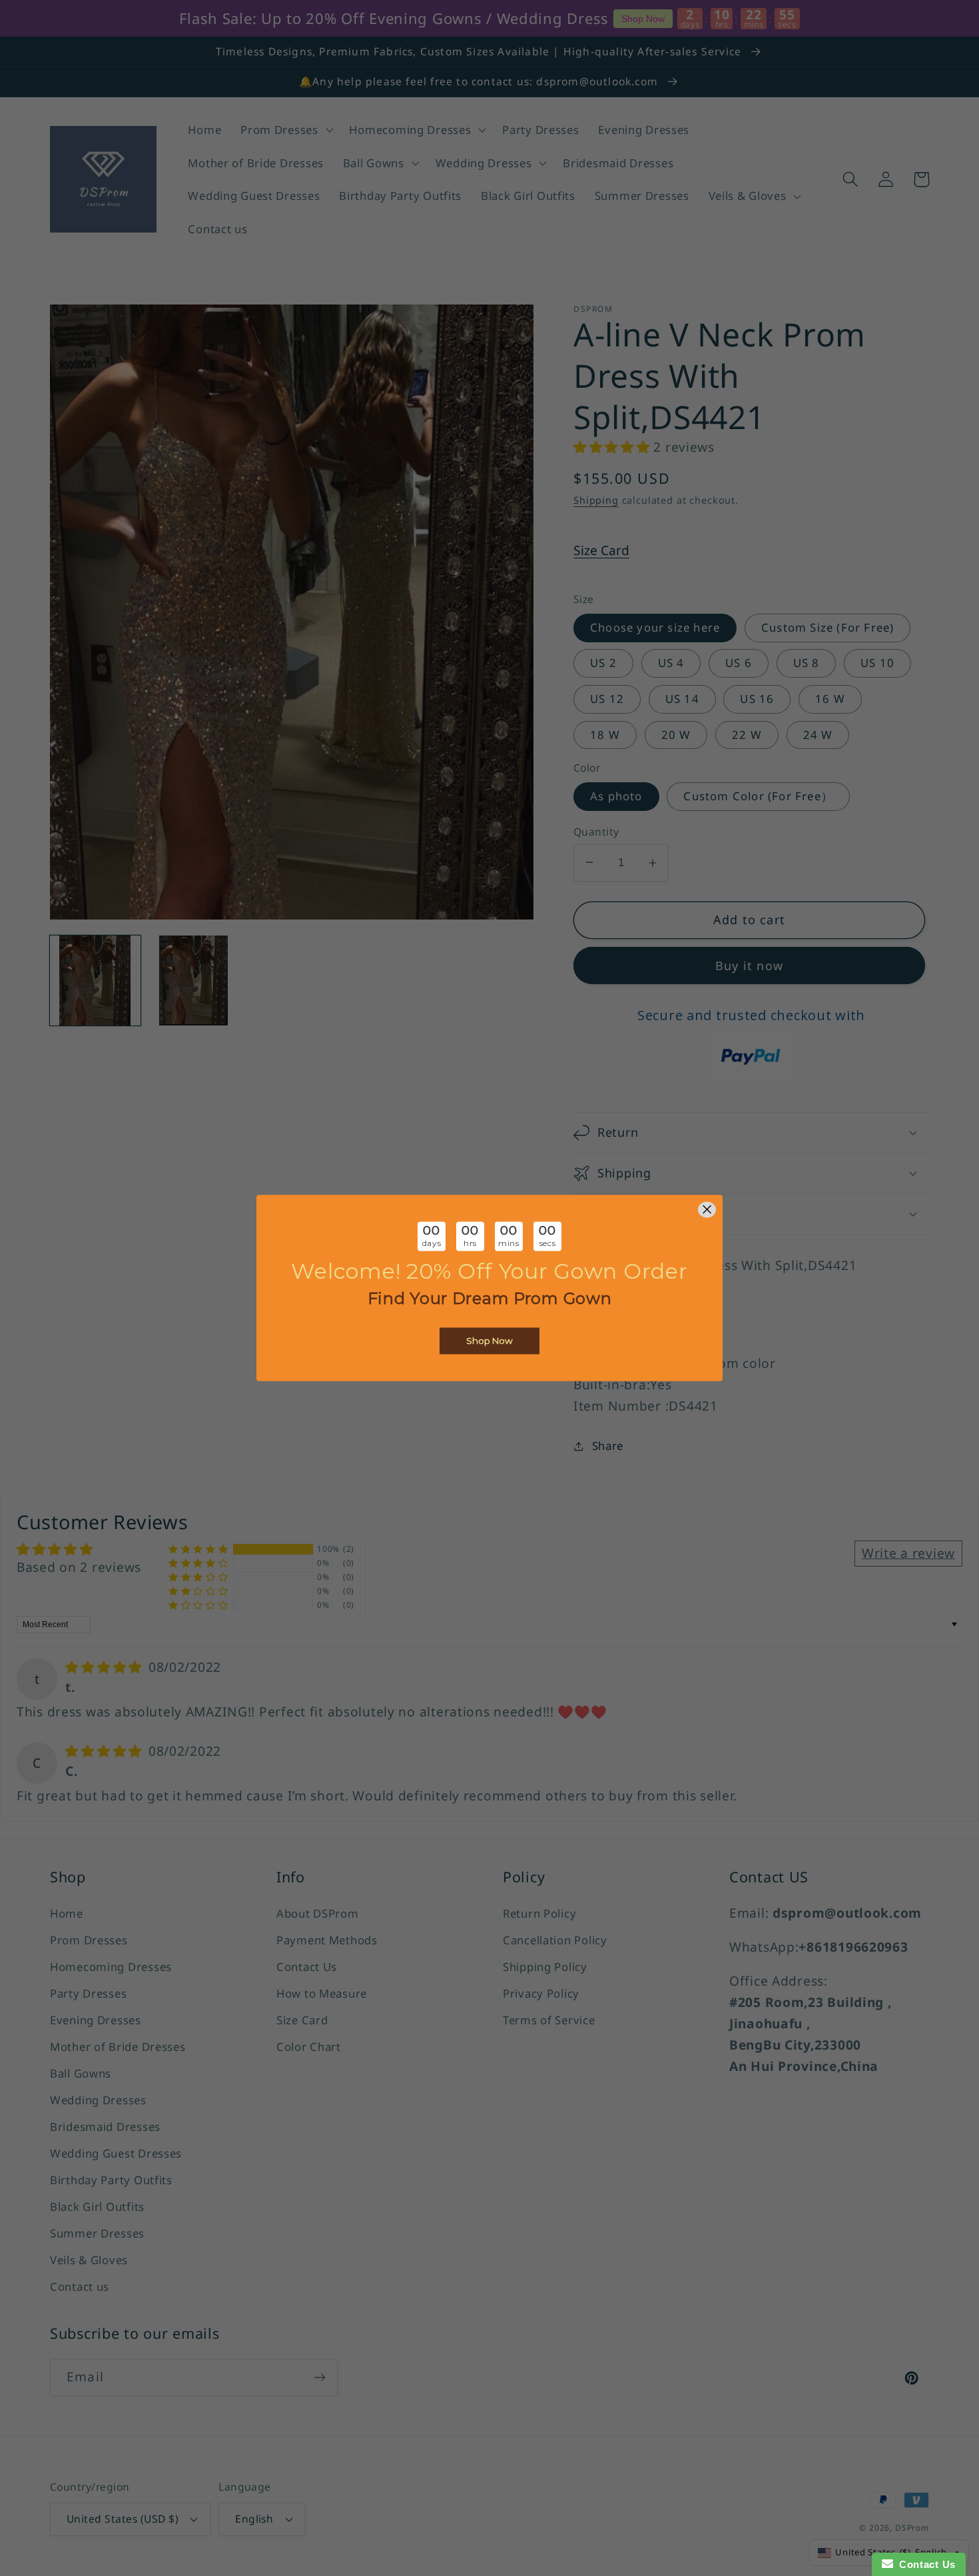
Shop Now (489, 1341)
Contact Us (924, 2564)
